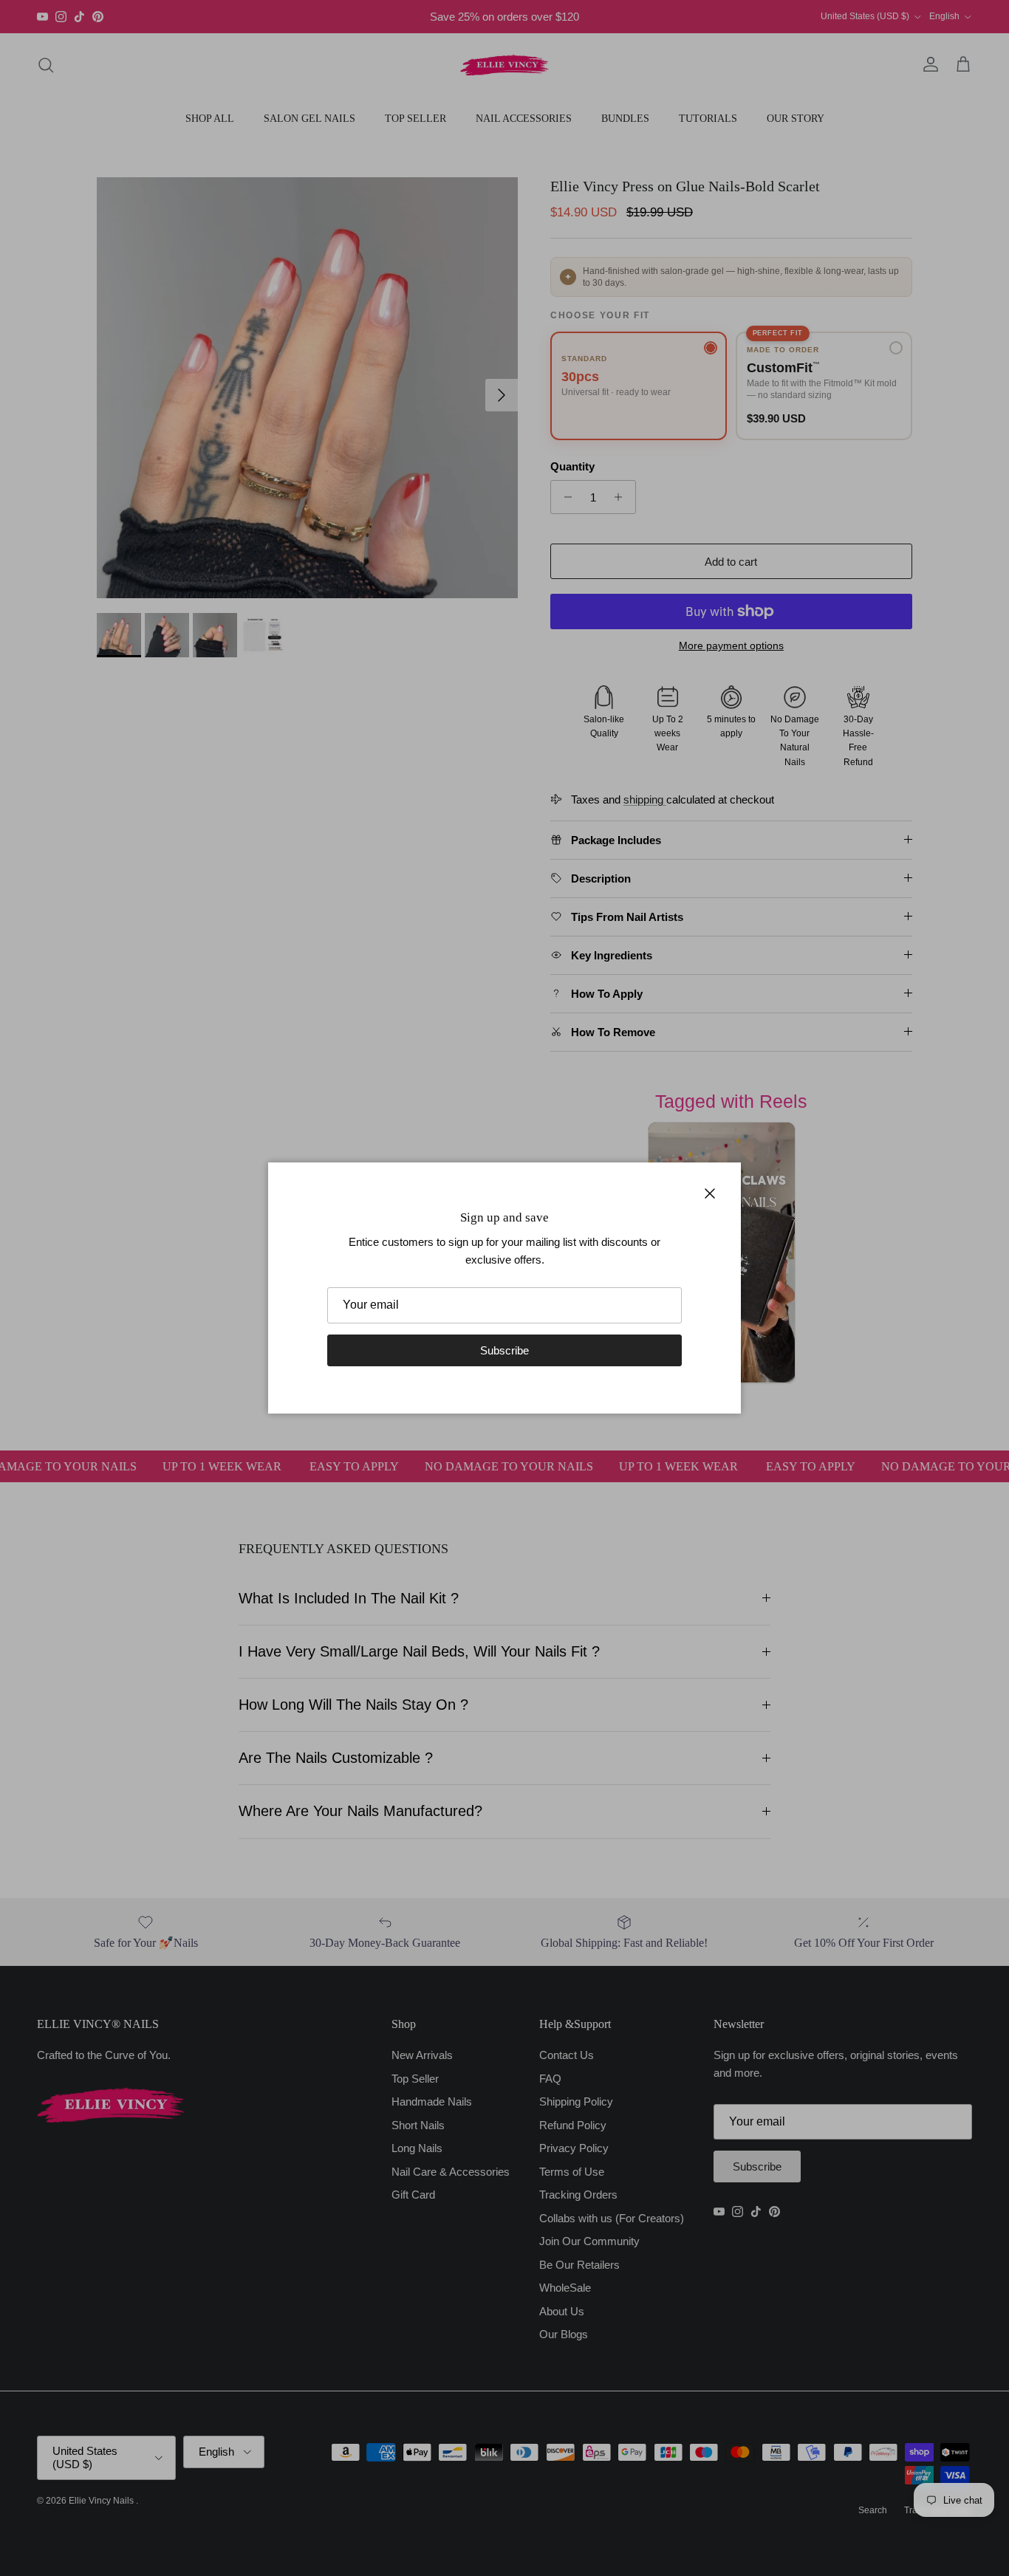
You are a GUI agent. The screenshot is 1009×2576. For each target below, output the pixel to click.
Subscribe (504, 1350)
